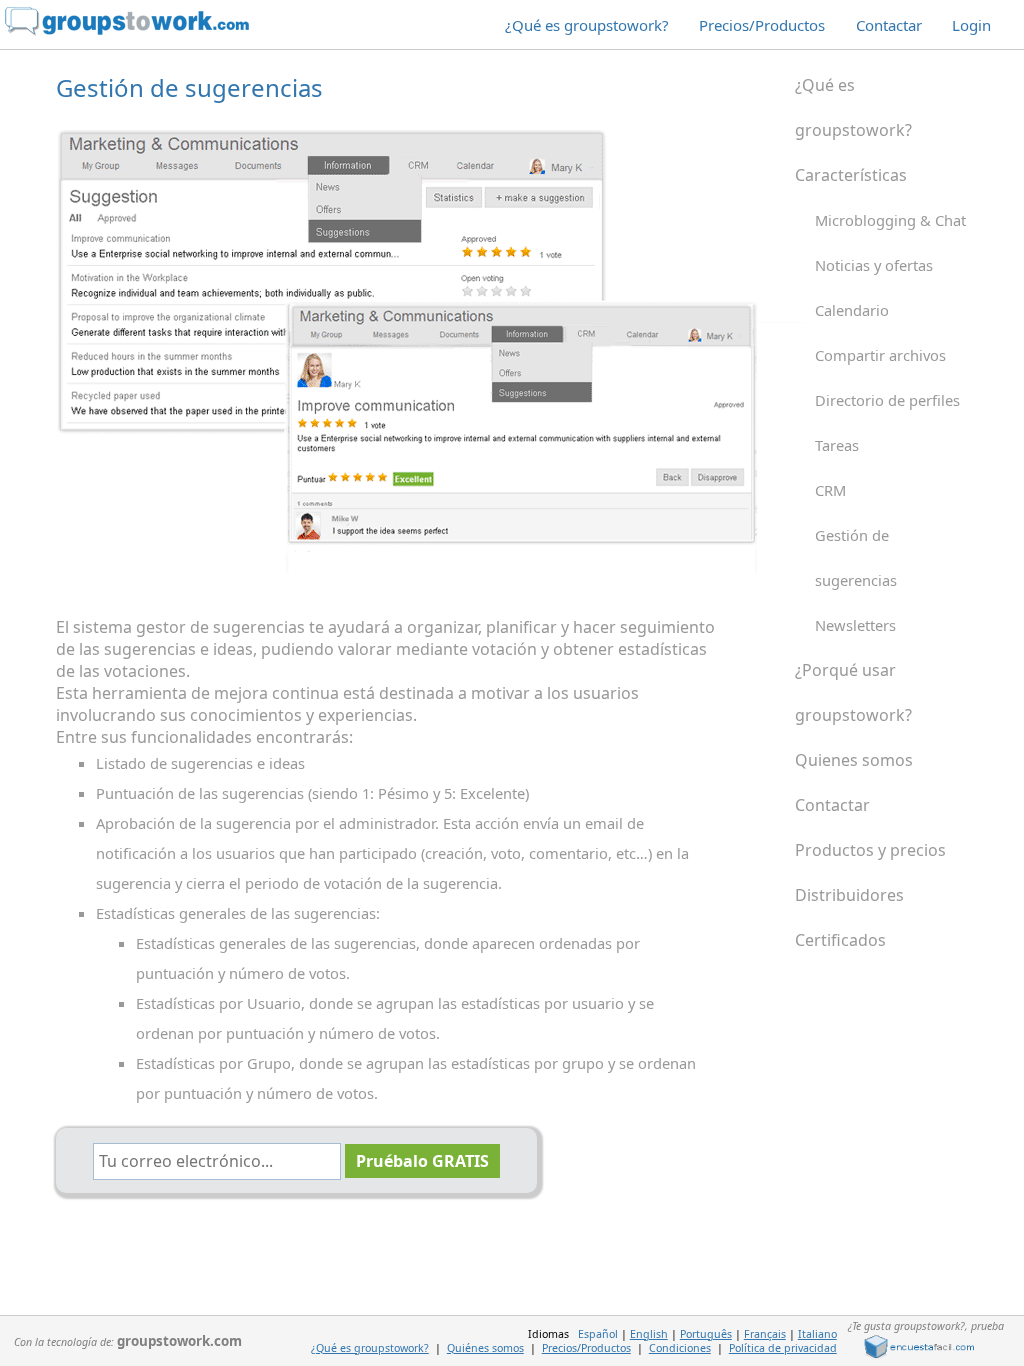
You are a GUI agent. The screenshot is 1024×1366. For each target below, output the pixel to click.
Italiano (817, 1334)
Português (706, 1334)
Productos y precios (870, 850)
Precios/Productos (762, 25)
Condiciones (680, 1348)
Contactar (889, 25)
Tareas (837, 445)
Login (971, 25)
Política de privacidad (783, 1348)
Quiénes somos (485, 1348)
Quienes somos (854, 760)
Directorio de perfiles (887, 400)
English (649, 1334)
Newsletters (855, 625)
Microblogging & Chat (890, 220)
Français (765, 1334)
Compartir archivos (880, 355)
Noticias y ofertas (874, 265)
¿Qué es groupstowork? (587, 25)
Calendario (852, 310)
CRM (830, 490)
